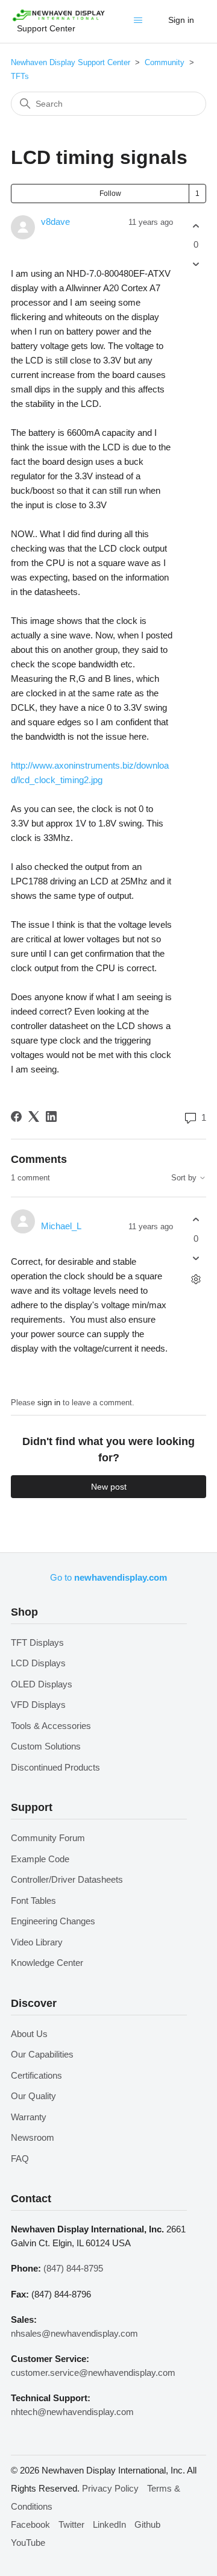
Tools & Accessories (51, 1726)
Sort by (185, 1178)
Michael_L (61, 1226)
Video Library (37, 1942)
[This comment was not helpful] (196, 1258)
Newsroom (33, 2137)
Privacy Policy (110, 2488)
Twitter (71, 2524)
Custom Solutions (46, 1746)
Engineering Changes (53, 1921)
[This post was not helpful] (196, 264)
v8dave (55, 222)
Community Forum (48, 1838)
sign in (49, 1403)
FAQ (20, 2159)
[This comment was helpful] (196, 1220)
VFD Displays (38, 1705)
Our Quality (33, 2096)
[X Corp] (34, 1116)
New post (109, 1487)
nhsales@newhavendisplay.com (74, 2333)
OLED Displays (42, 1684)
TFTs (20, 76)
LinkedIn (109, 2524)
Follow (110, 194)
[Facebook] (16, 1116)
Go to (108, 1577)
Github (147, 2524)
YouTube (28, 2543)
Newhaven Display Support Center (71, 62)
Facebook (30, 2524)
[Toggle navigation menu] (140, 23)
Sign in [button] (181, 20)
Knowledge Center (47, 1963)
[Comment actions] (196, 1279)
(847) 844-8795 (73, 2268)
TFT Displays (37, 1642)
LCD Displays (38, 1663)
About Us (29, 2034)
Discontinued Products (55, 1767)
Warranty (29, 2117)
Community (165, 62)
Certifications (36, 2075)
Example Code (40, 1859)
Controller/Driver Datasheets (67, 1879)
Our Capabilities (42, 2054)
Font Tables (33, 1901)
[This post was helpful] (196, 226)
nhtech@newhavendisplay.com (72, 2412)
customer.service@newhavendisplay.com (93, 2373)
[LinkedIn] (51, 1116)
